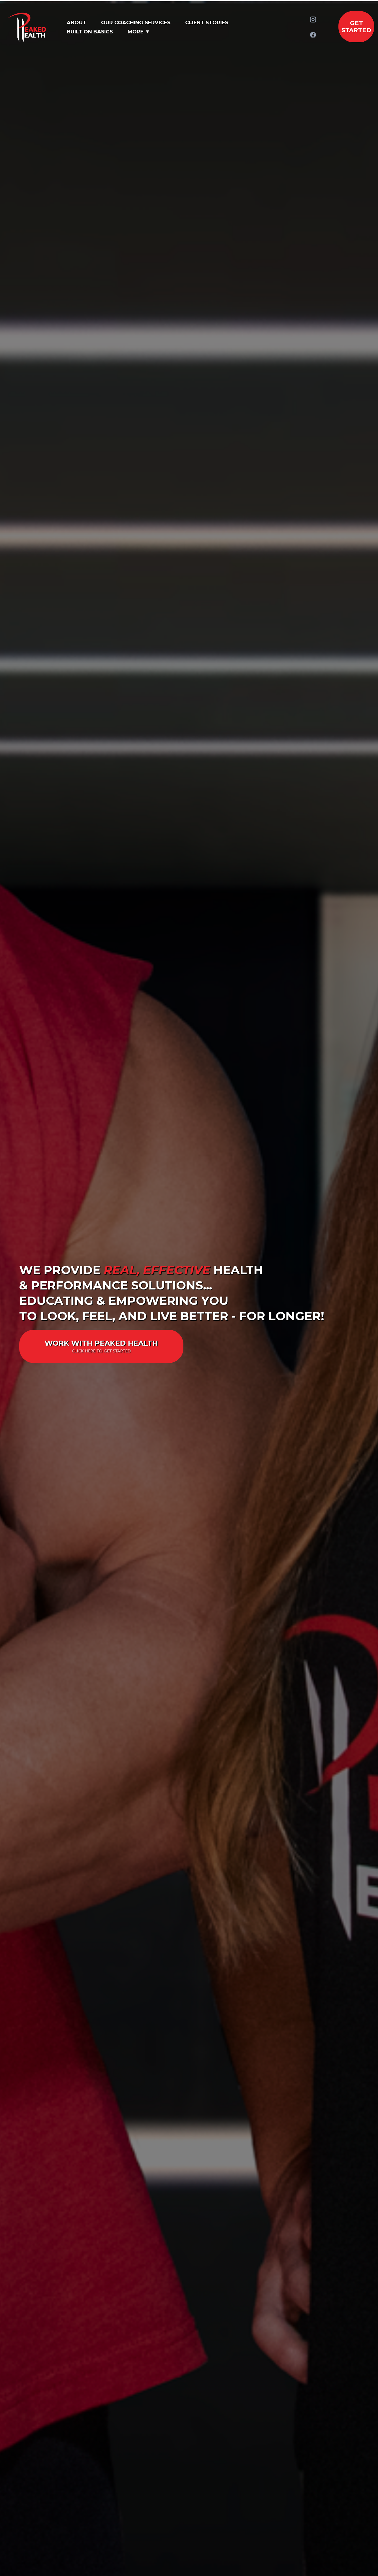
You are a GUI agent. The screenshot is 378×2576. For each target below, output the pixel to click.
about (76, 22)
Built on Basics (90, 32)
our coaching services (136, 22)
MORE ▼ (139, 32)
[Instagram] (313, 20)
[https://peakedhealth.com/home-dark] (29, 27)
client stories (207, 22)
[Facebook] (313, 35)
